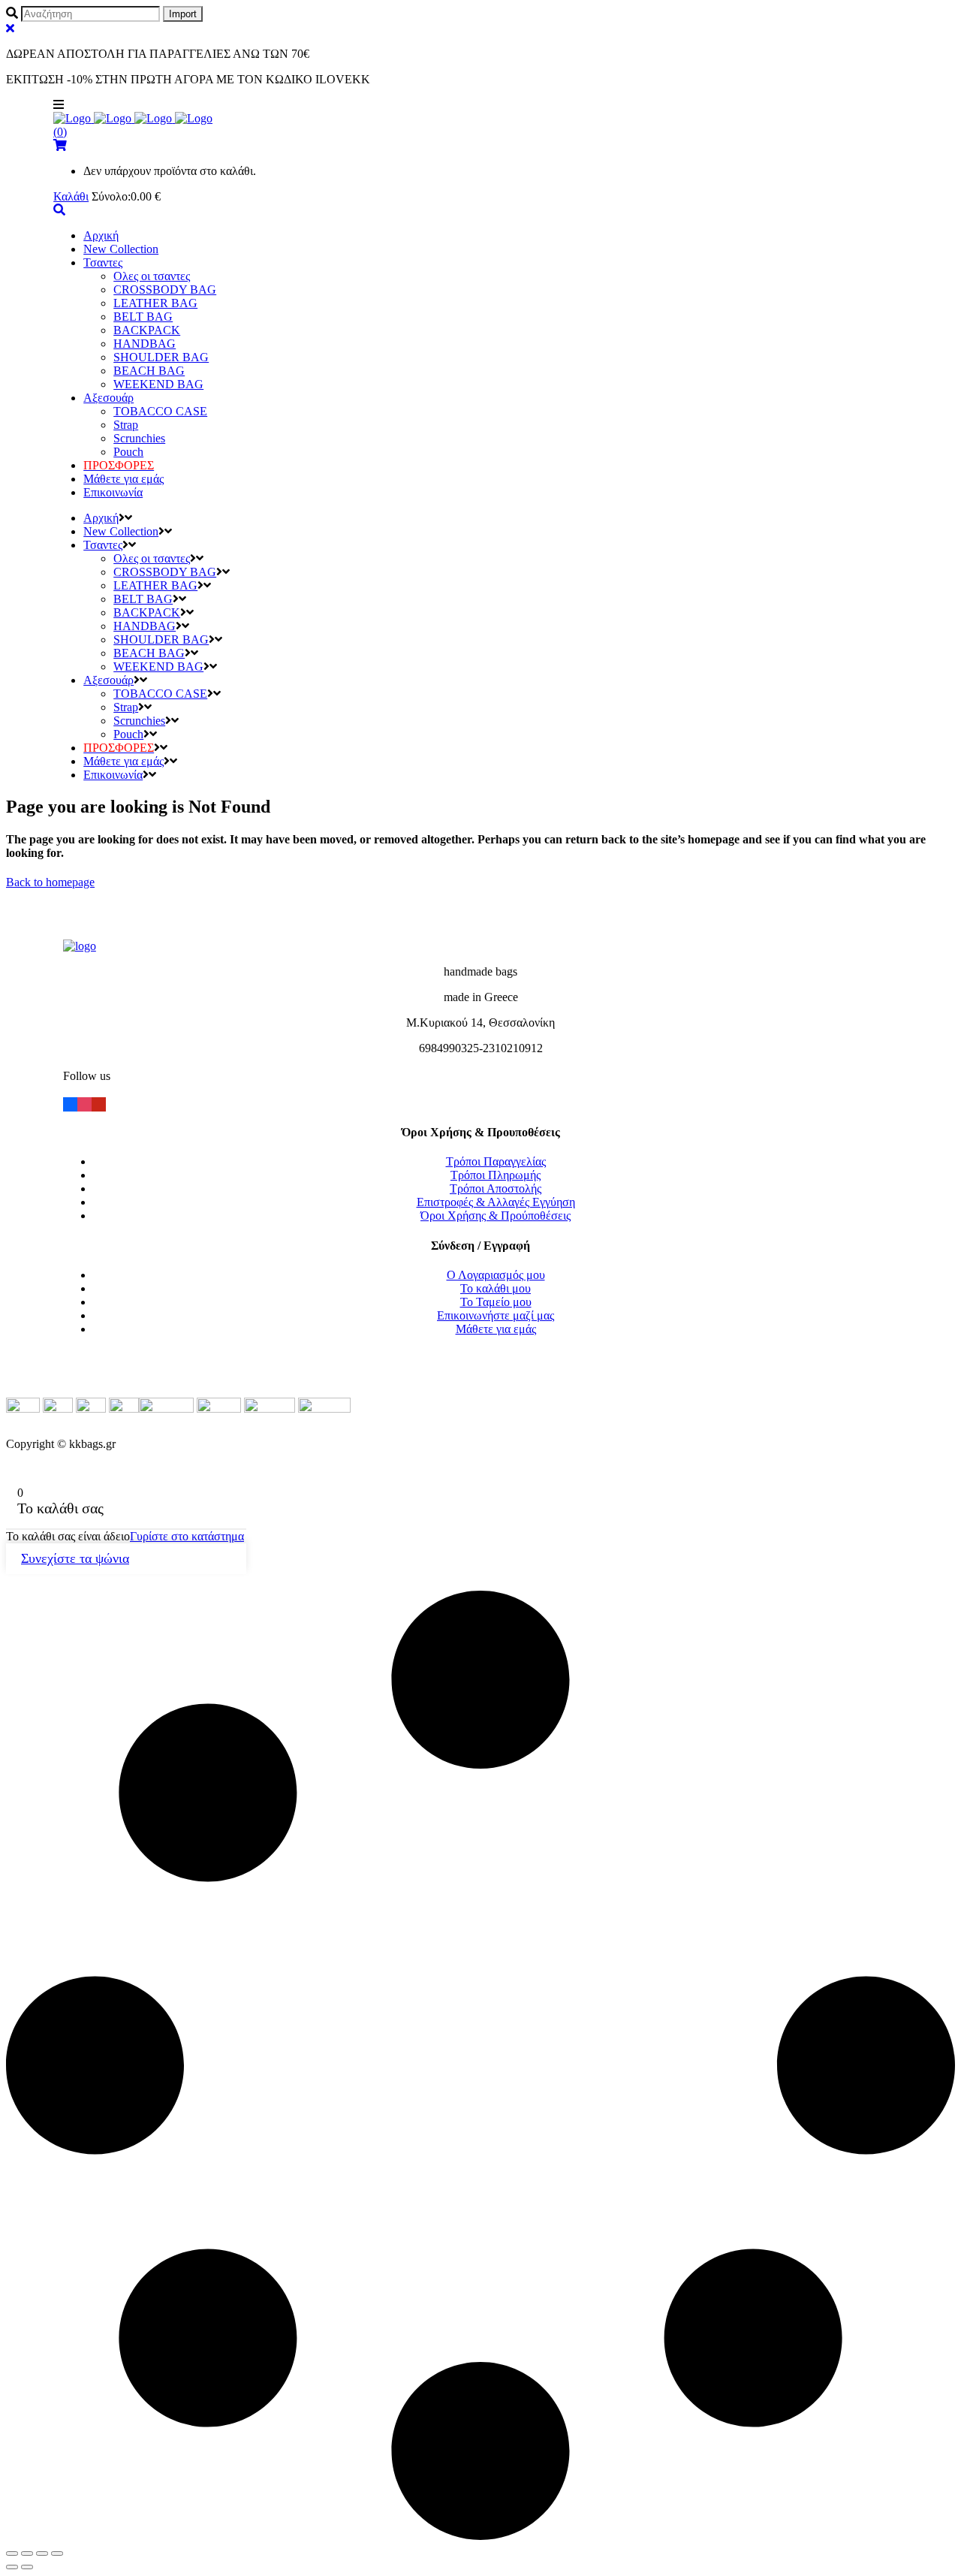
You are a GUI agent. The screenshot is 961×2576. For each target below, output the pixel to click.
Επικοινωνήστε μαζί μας (496, 1315)
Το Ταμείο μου (496, 1302)
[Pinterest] (99, 1103)
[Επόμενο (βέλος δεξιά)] (27, 2567)
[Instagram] (84, 1103)
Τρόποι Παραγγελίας (496, 1161)
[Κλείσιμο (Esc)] (12, 2553)
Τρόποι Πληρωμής (496, 1175)
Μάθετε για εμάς (496, 1329)
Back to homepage (50, 882)
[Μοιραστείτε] (27, 2553)
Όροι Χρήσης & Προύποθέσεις (496, 1216)
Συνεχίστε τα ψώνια (75, 1558)
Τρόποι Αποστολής (496, 1188)
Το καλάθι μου (496, 1288)
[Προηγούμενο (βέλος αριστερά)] (12, 2567)
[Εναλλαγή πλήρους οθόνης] (42, 2553)
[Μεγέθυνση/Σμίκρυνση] (57, 2553)
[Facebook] (70, 1103)
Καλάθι (71, 196)
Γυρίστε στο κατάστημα (187, 1536)
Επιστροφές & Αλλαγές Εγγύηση (496, 1202)
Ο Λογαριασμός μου (496, 1275)
